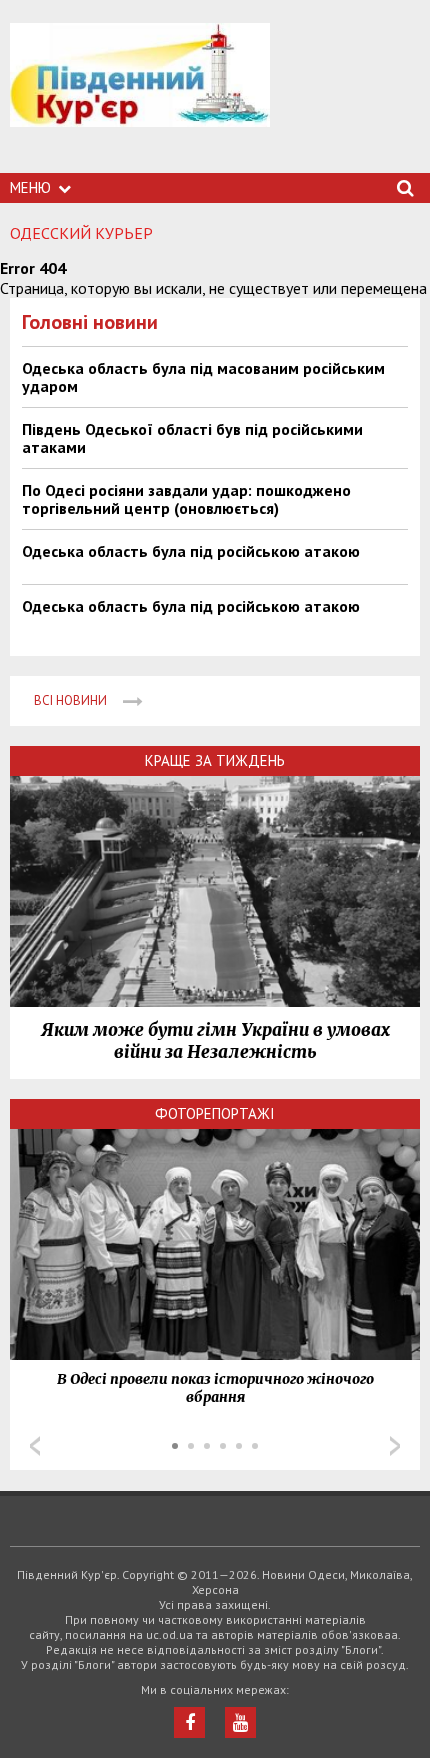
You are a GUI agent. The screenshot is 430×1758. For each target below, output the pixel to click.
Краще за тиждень (215, 760)
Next (395, 1446)
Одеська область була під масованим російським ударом (203, 377)
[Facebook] (189, 1722)
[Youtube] (240, 1722)
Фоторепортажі (215, 1113)
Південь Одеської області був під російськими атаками (192, 438)
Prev (35, 1446)
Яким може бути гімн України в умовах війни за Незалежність (215, 1041)
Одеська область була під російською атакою (191, 551)
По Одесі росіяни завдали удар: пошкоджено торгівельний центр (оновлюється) (186, 499)
